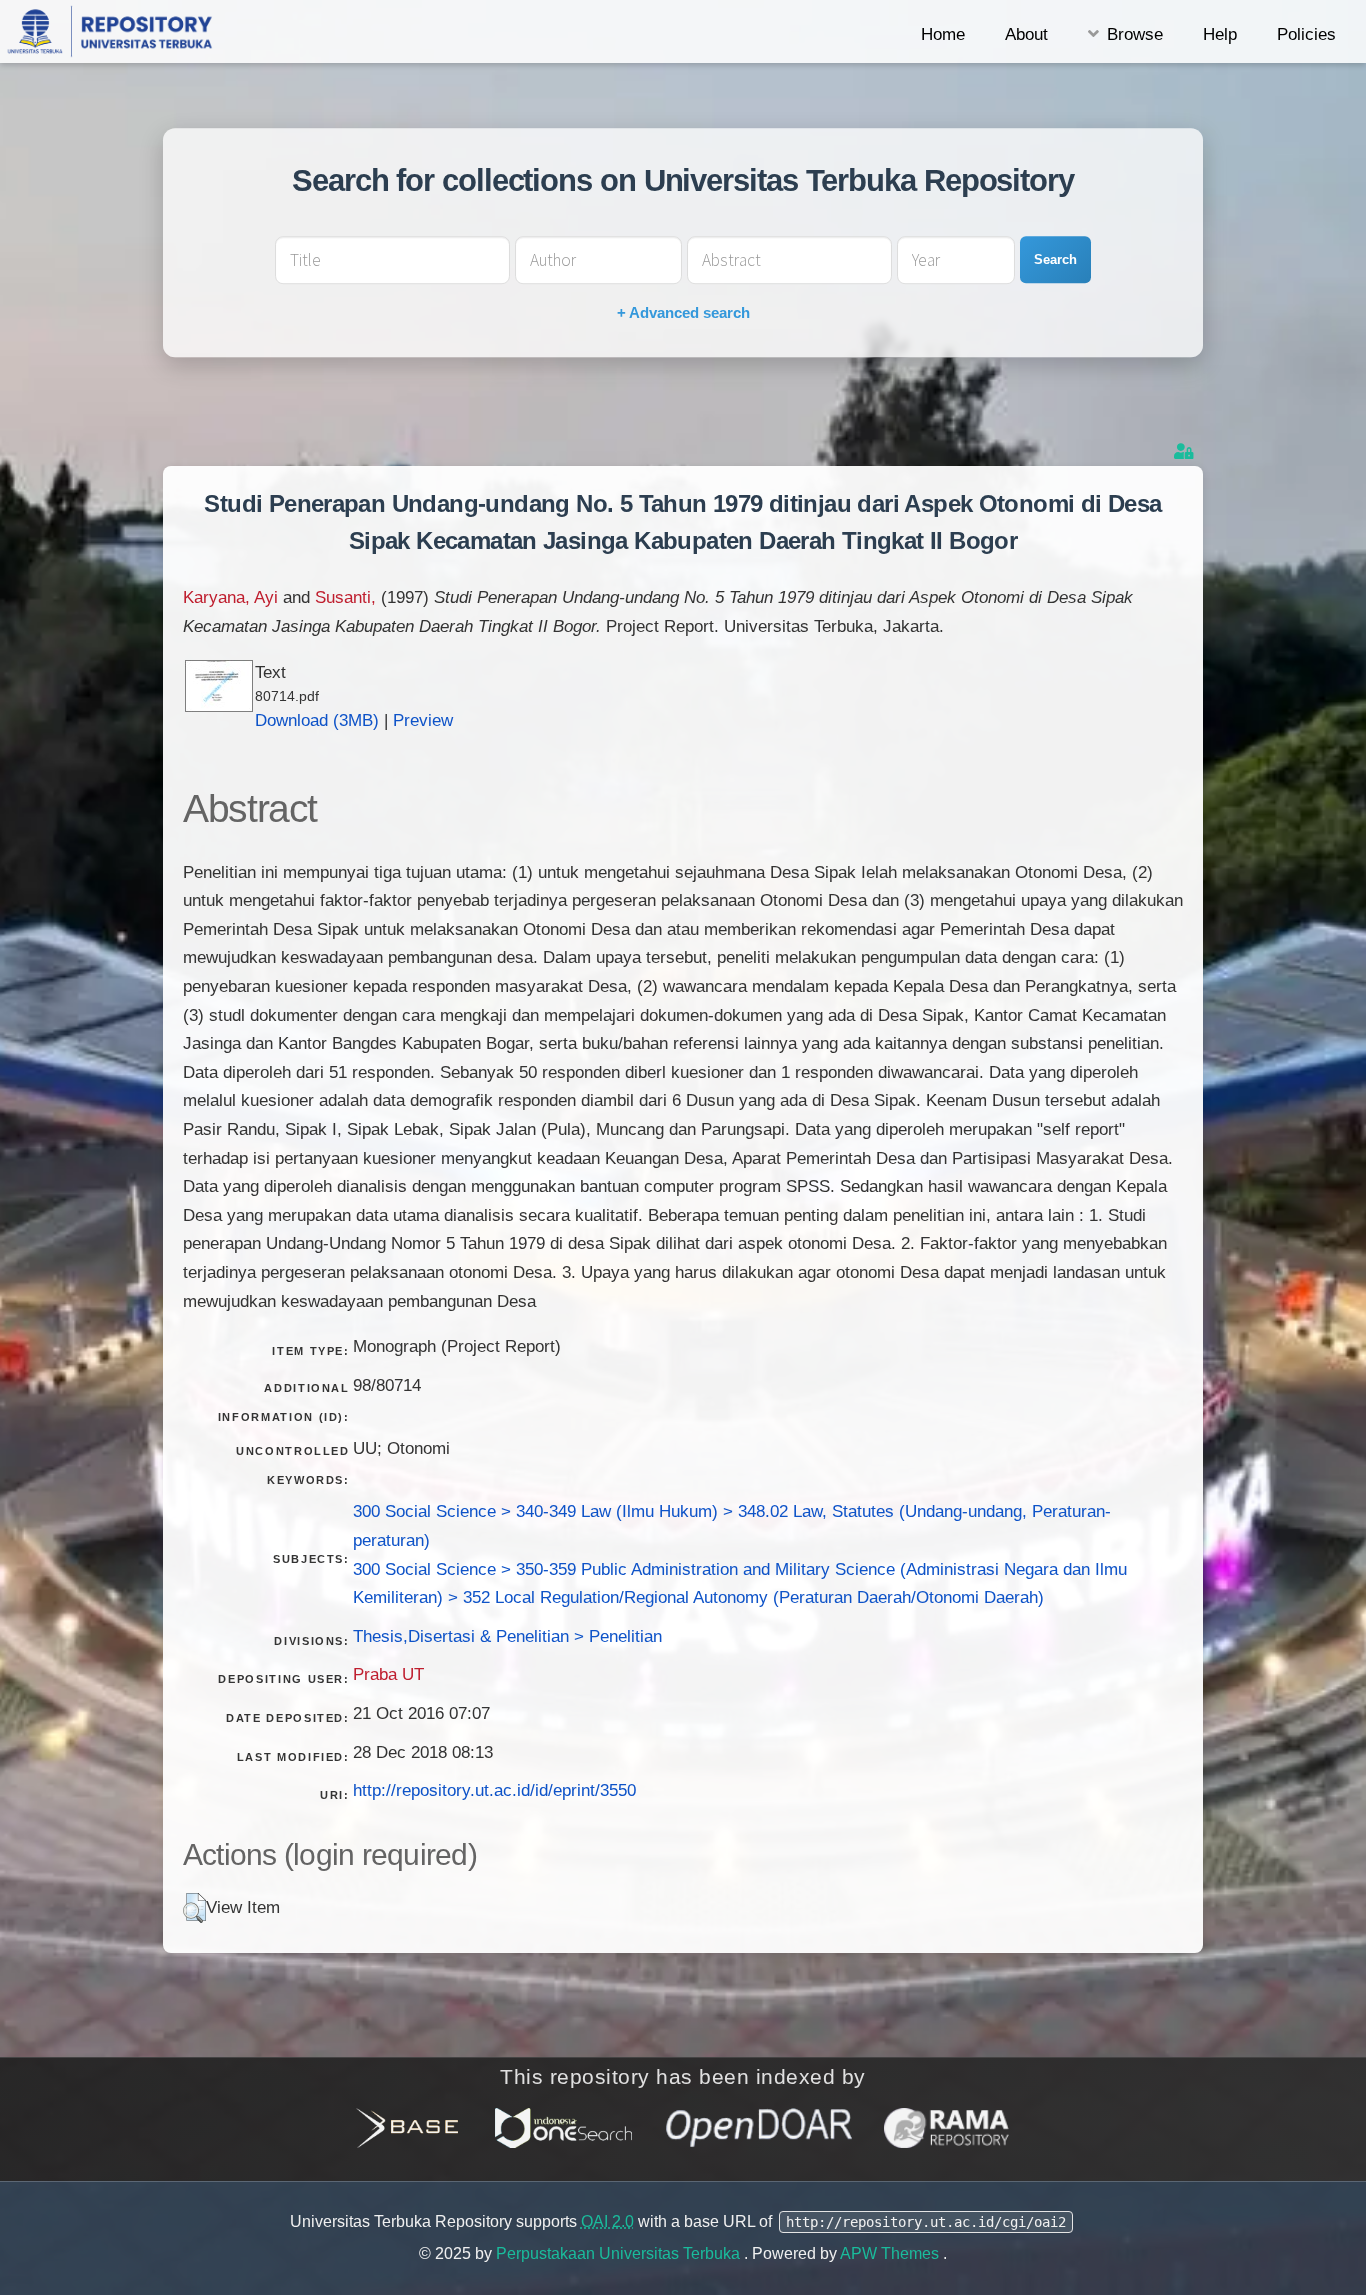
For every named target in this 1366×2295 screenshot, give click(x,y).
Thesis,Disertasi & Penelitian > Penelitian (507, 1636)
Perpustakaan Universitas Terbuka (620, 2253)
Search (1055, 259)
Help (1220, 34)
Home (943, 34)
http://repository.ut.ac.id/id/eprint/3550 (494, 1790)
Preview (423, 720)
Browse (1135, 34)
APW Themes (891, 2253)
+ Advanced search (683, 312)
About (1026, 34)
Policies (1306, 34)
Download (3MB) (317, 720)
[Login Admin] (1186, 451)
